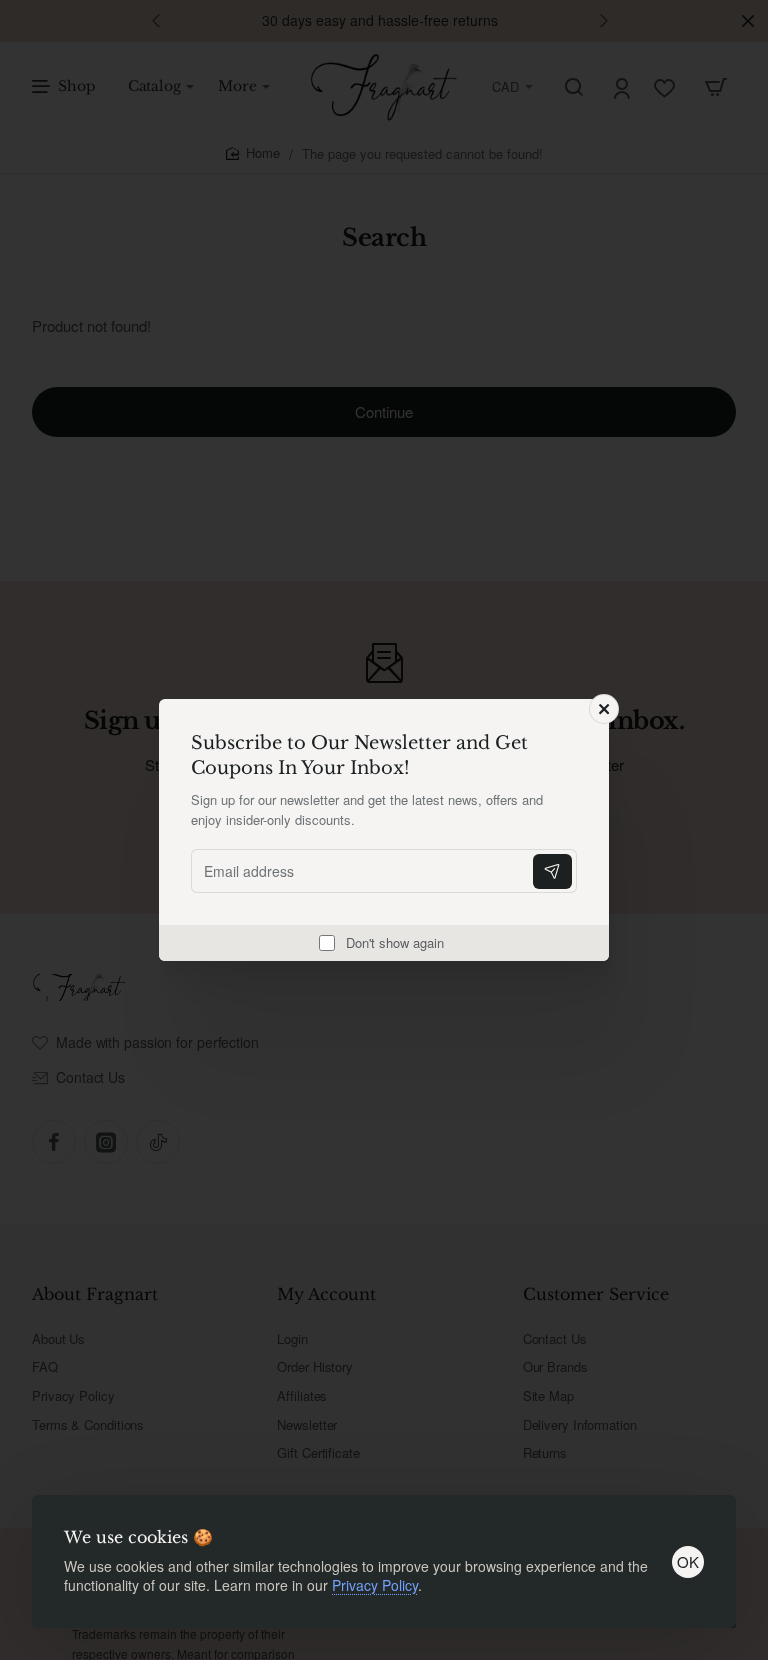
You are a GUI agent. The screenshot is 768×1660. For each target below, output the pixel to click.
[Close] (604, 709)
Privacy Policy (375, 1585)
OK (688, 1561)
